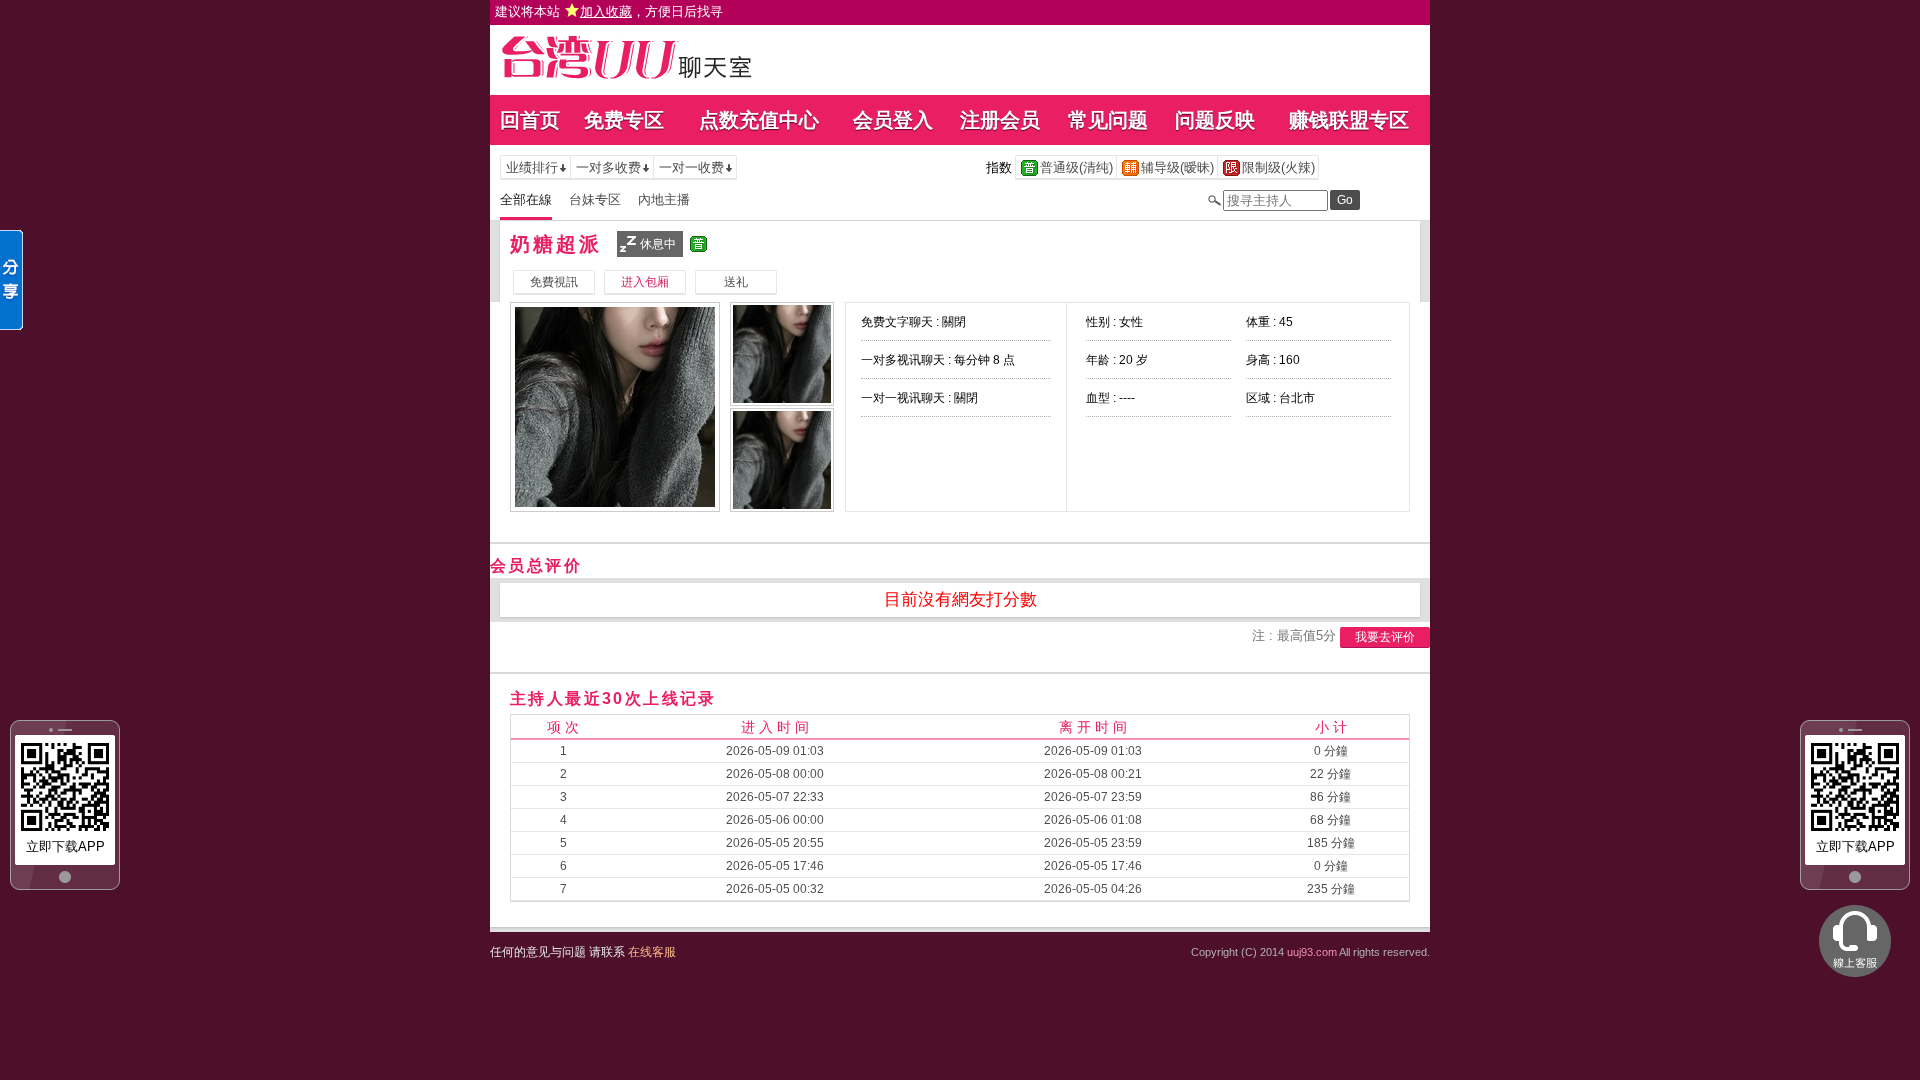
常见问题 (1108, 120)
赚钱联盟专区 (1349, 120)
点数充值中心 (759, 120)
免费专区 (624, 120)
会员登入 (893, 120)
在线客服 (652, 952)
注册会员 (1000, 120)
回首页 (530, 120)
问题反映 (1215, 120)
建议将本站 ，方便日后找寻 (609, 11)
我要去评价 (1385, 637)
